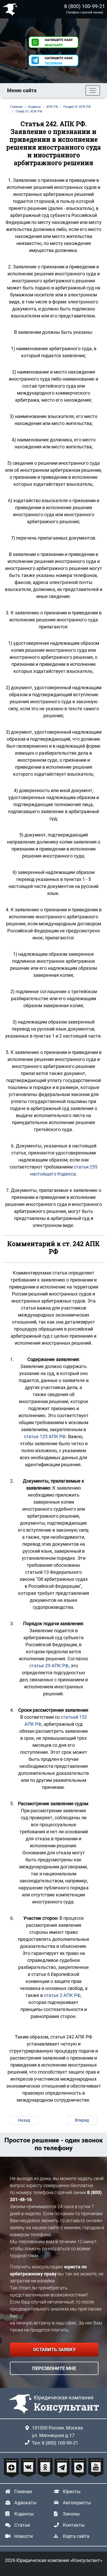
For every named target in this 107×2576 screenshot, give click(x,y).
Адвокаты (25, 2503)
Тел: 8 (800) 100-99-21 (55, 2443)
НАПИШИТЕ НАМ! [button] (59, 42)
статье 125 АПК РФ (45, 1436)
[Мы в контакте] (29, 2468)
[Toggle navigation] (93, 90)
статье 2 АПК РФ (62, 1995)
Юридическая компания (11, 9)
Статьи (22, 2525)
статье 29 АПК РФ (49, 1666)
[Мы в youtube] (96, 2468)
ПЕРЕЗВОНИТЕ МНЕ (54, 2368)
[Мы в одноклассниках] (46, 2468)
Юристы (72, 2491)
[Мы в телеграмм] (63, 2468)
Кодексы (24, 2514)
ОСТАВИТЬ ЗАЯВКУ (54, 2350)
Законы (71, 2514)
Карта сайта (76, 2536)
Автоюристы (77, 2503)
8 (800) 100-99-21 (85, 6)
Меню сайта (22, 90)
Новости (24, 2536)
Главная (23, 2491)
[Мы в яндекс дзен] (12, 2468)
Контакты (74, 2525)
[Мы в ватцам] (80, 2468)
